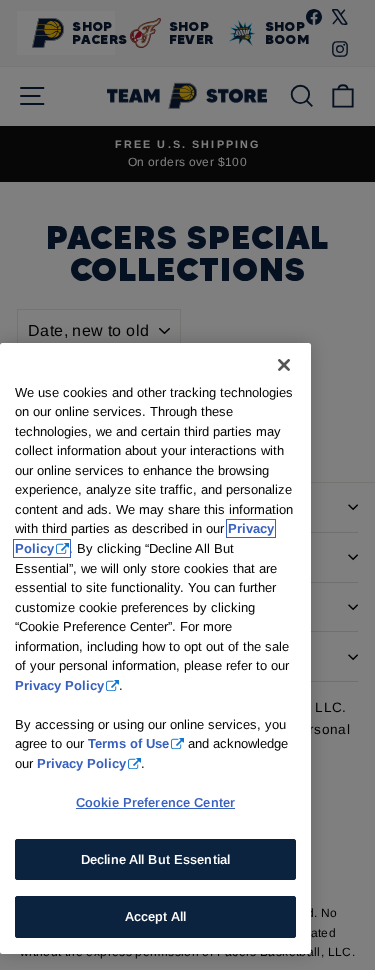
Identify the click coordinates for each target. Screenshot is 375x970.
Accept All (155, 916)
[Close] (284, 365)
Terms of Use (128, 743)
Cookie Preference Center (155, 802)
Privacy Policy (59, 685)
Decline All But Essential (155, 859)
